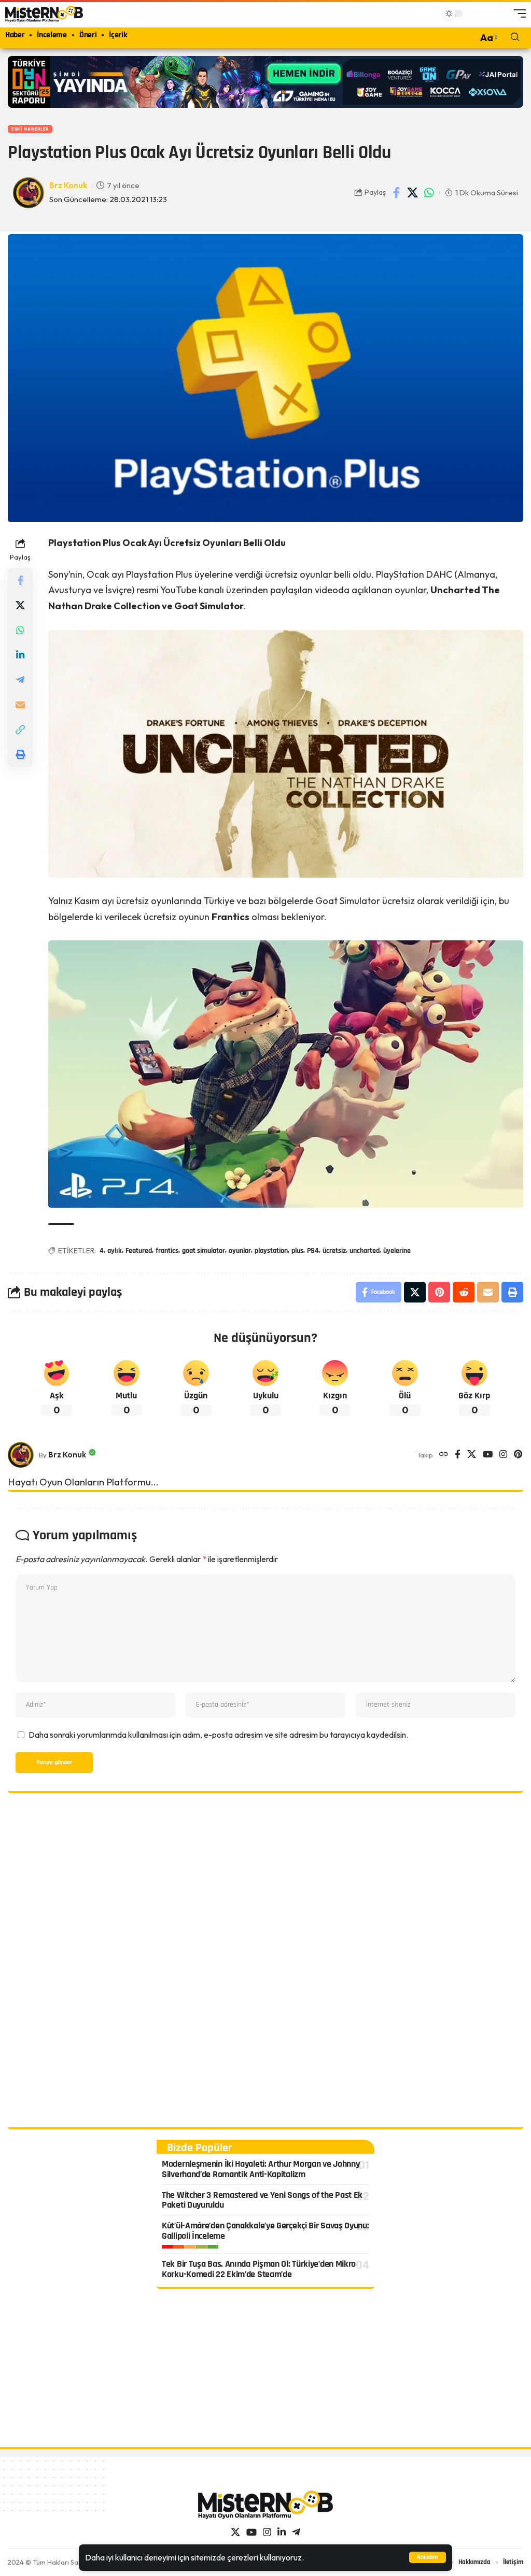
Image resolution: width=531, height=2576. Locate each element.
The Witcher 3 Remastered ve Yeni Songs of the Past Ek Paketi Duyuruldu (262, 2200)
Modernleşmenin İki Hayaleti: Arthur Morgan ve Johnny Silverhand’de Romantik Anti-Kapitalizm (261, 2169)
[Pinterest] (518, 1455)
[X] (472, 1455)
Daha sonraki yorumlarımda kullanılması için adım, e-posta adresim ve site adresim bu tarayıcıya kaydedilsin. (218, 1735)
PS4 (313, 1251)
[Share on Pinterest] (439, 1292)
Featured (139, 1251)
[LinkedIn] (282, 2532)
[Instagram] (503, 1455)
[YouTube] (488, 1455)
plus (297, 1251)
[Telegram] (296, 2532)
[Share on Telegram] (20, 680)
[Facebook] (458, 1455)
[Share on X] (413, 193)
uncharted (365, 1251)
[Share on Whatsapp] (429, 193)
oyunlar (240, 1251)
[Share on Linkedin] (20, 655)
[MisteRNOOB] (265, 2505)
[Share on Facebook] (397, 193)
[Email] (20, 705)
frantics (167, 1251)
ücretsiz (334, 1251)
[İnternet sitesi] (444, 1455)
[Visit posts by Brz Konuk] (21, 1455)
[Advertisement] (265, 1962)
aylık (115, 1251)
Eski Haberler (30, 129)
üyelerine (397, 1251)
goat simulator (204, 1251)
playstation (271, 1251)
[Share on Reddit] (464, 1292)
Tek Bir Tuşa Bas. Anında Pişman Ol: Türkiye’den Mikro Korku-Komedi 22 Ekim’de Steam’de (259, 2269)
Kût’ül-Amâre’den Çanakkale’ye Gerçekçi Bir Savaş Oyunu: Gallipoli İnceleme (265, 2231)
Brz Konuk (68, 185)
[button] (428, 2557)
